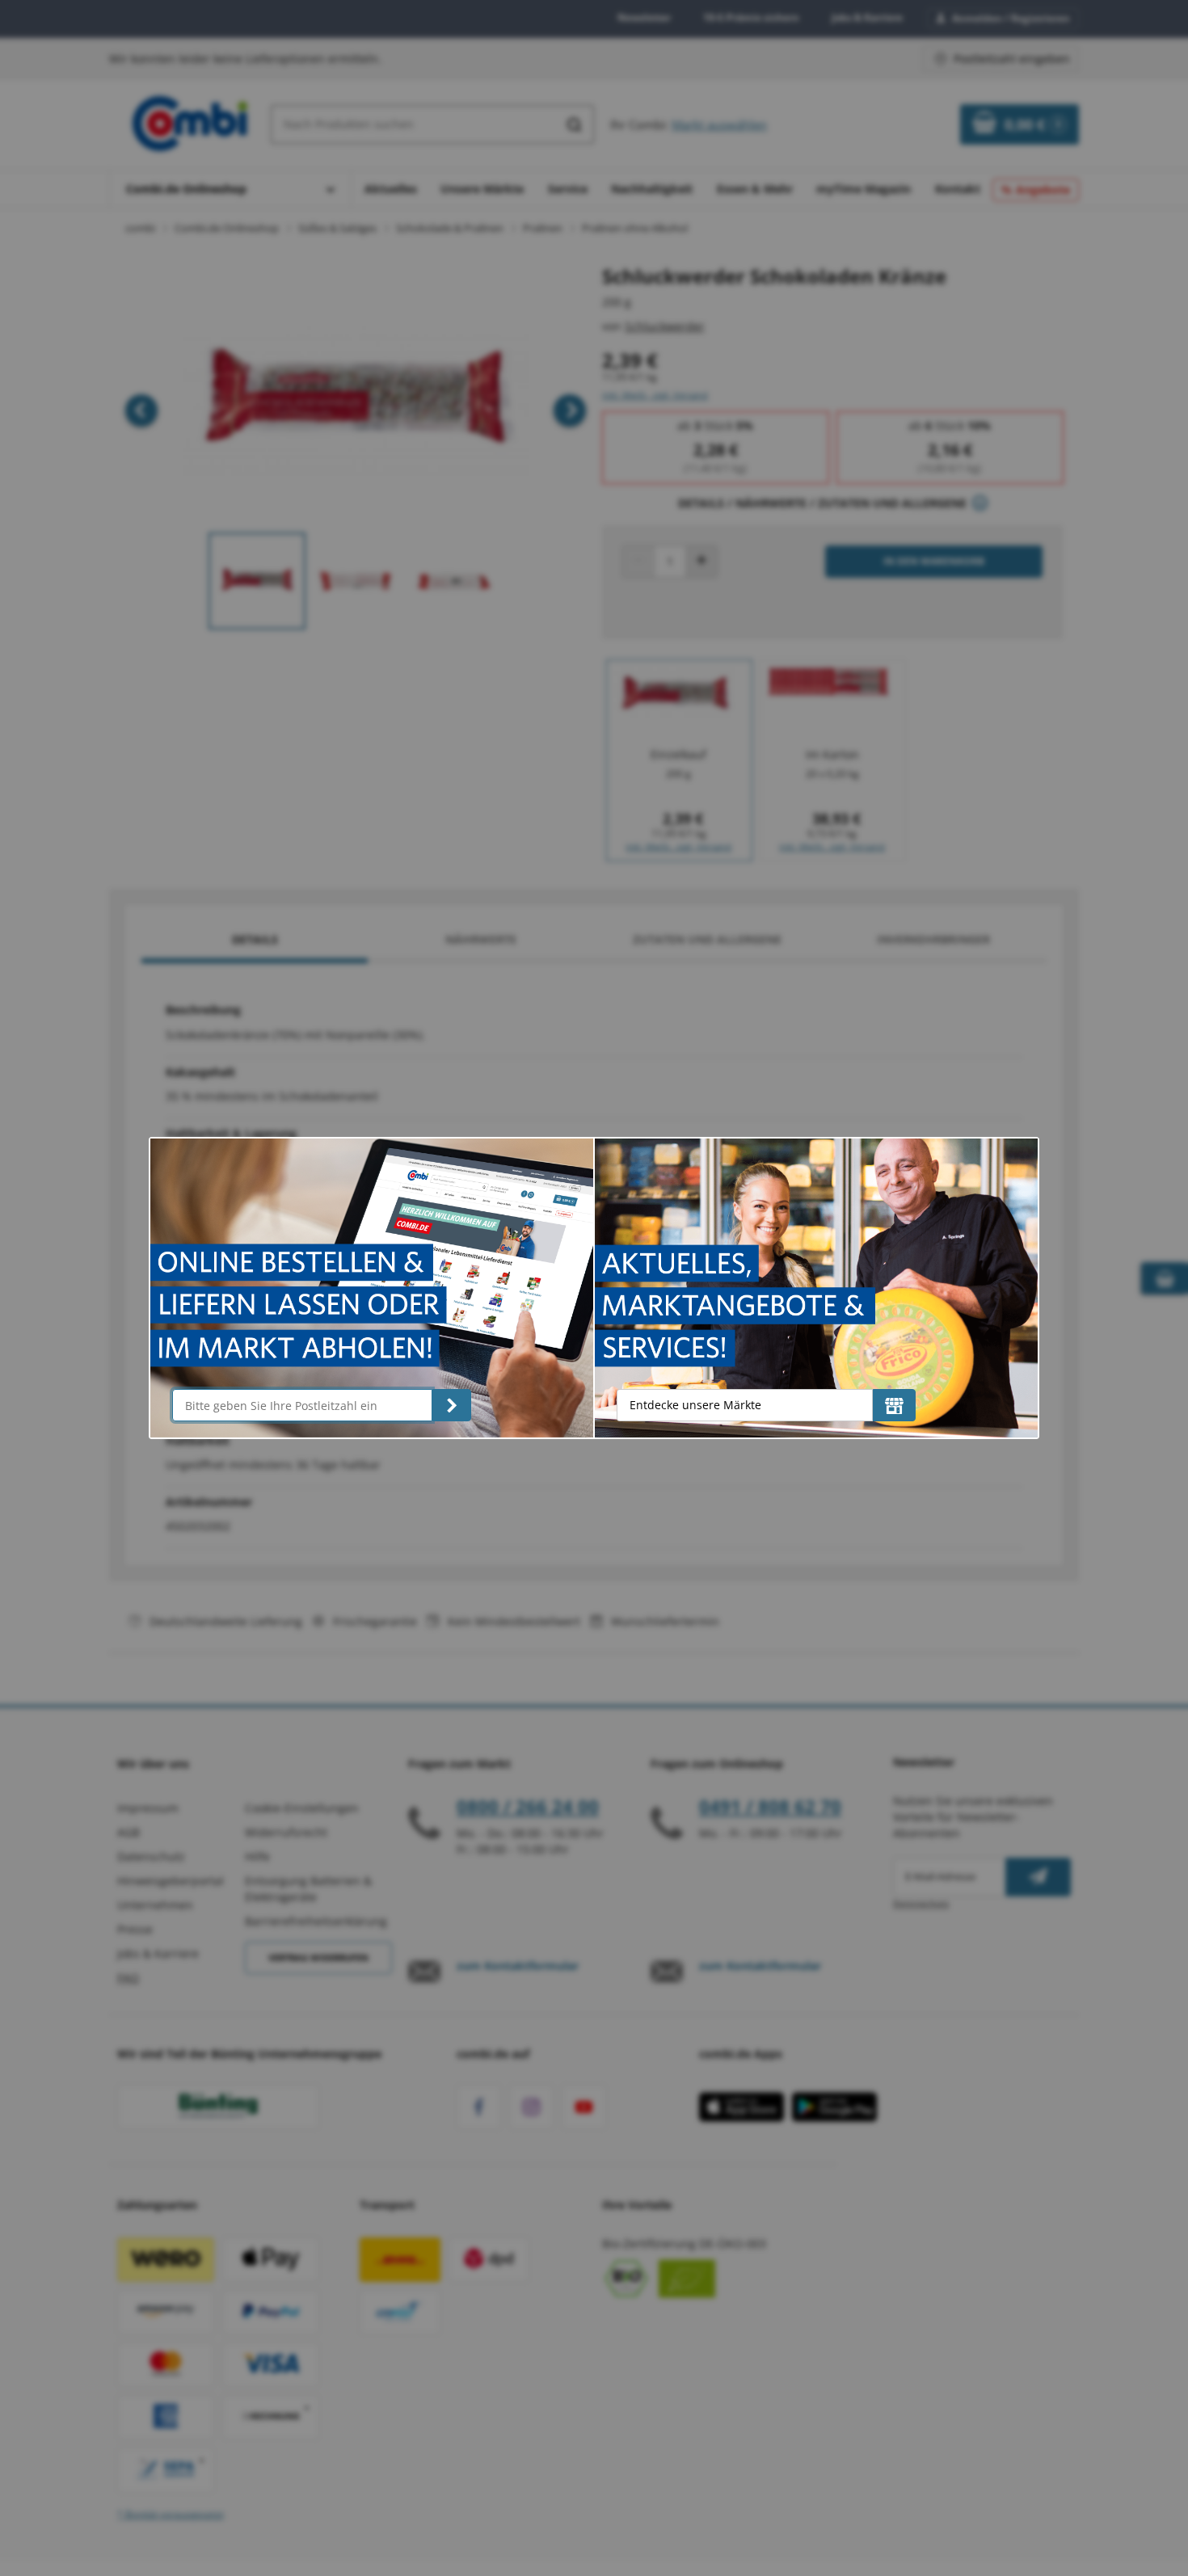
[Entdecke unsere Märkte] (894, 1405)
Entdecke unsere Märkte (695, 1405)
